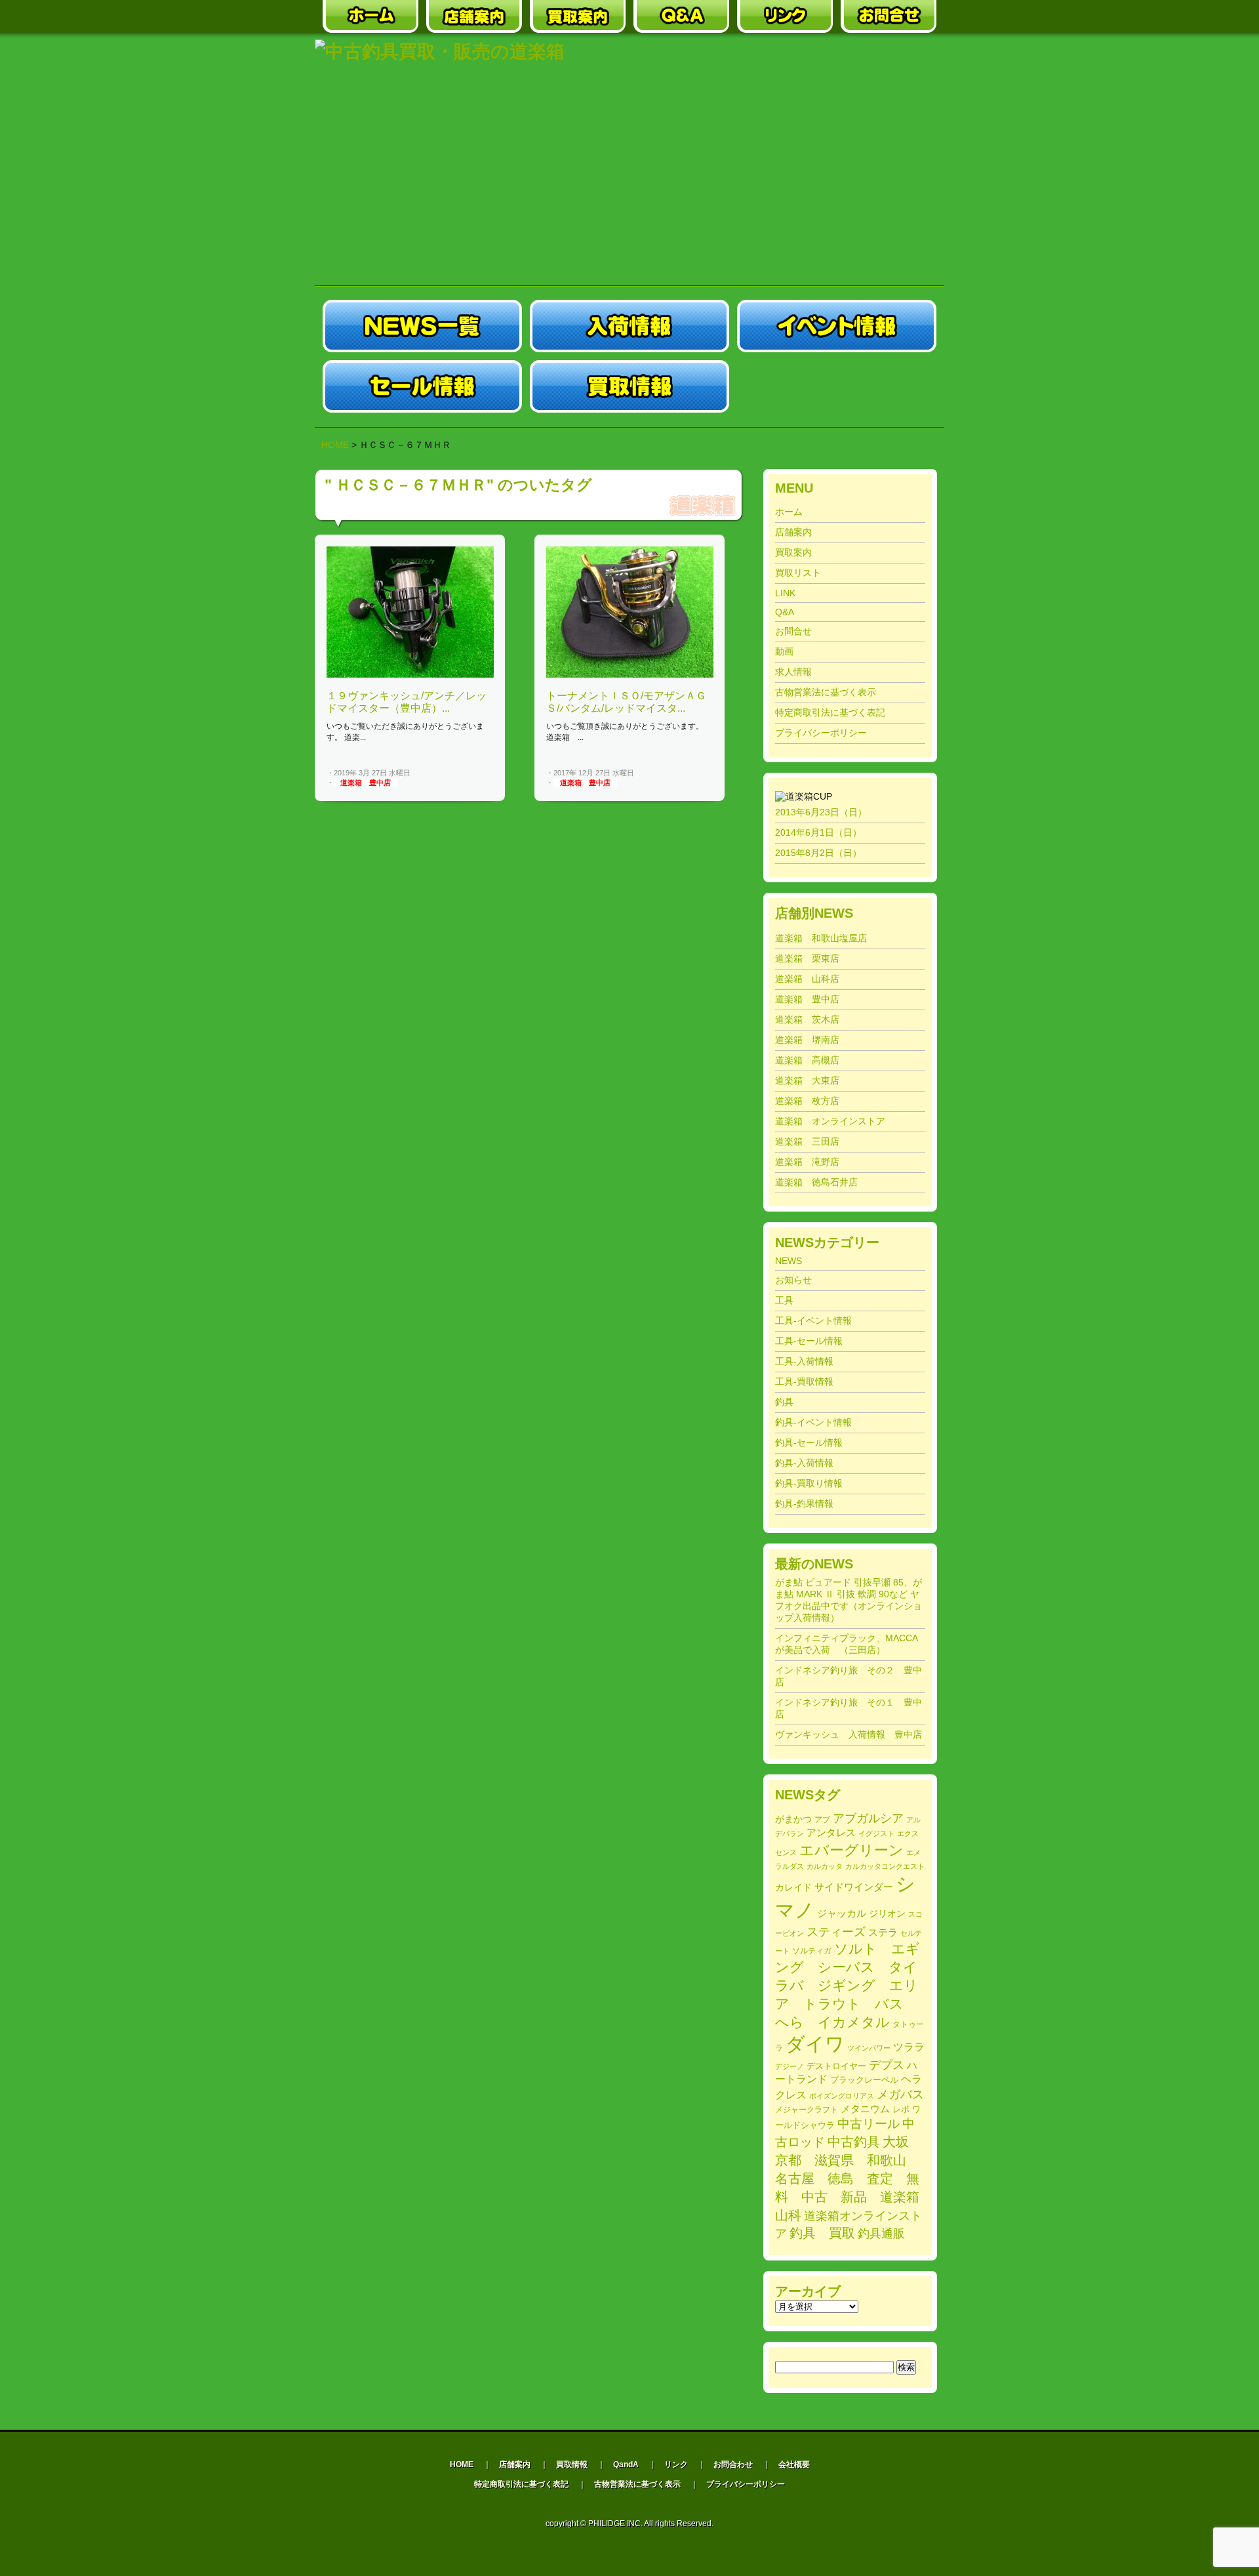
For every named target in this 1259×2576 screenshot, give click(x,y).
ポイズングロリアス (842, 2096)
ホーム (789, 512)
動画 (784, 651)
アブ (822, 1820)
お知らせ (793, 1280)
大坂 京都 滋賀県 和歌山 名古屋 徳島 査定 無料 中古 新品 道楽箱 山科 (854, 2178)
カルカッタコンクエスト (885, 1866)
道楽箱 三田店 (807, 1141)
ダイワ (815, 2044)
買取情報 (572, 2464)
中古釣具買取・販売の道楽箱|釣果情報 (837, 386)
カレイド (793, 1888)
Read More (471, 773)
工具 (784, 1300)
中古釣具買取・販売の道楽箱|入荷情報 (629, 326)
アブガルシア (868, 1818)
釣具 (784, 1402)
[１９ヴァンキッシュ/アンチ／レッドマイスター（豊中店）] (410, 675)
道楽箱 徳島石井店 (816, 1182)
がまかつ (793, 1819)
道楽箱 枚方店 (807, 1101)
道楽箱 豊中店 (366, 783)
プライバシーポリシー (821, 733)
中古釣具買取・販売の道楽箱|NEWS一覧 (422, 326)
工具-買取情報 (804, 1381)
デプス (887, 2065)
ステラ (883, 1932)
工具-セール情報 (809, 1341)
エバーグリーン (851, 1850)
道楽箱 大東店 (807, 1080)
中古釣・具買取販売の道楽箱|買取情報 (629, 386)
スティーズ (836, 1932)
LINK (785, 593)
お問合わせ (733, 2464)
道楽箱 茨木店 (807, 1019)
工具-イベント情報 (813, 1320)
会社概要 (794, 2464)
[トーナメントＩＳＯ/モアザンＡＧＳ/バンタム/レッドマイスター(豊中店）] (630, 675)
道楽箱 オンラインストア (830, 1121)
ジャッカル (842, 1913)
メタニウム (865, 2109)
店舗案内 (793, 532)
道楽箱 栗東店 (807, 958)
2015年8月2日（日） (818, 853)
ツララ (909, 2047)
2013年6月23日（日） (821, 812)
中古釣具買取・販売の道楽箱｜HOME (370, 16)
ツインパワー (869, 2048)
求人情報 (793, 672)
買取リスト (798, 573)
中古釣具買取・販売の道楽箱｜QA (681, 16)
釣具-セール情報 (809, 1442)
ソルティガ (812, 1951)
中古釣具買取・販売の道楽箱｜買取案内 (578, 16)
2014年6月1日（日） (818, 832)
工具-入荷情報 (804, 1361)
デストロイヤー (836, 2066)
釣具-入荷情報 (804, 1463)
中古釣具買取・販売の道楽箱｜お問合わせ (889, 16)
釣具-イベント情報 (813, 1422)
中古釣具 (854, 2142)
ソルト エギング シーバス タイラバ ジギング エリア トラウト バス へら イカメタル (848, 1985)
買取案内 (793, 552)
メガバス (900, 2095)
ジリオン (887, 1913)
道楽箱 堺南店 (807, 1040)
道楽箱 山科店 (807, 979)
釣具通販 (881, 2234)
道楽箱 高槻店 (807, 1060)
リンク (676, 2464)
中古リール (869, 2124)
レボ (901, 2110)
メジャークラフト (807, 2109)
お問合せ (793, 631)
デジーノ (789, 2066)
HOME (335, 445)
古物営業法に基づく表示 (826, 692)
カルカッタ (825, 1866)
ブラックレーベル (864, 2080)
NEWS (789, 1261)
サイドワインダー (854, 1887)
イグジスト (876, 1833)
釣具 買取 (822, 2233)
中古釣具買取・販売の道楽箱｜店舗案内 (474, 16)
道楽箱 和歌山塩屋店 (821, 938)
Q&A (785, 612)
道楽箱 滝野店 (807, 1162)
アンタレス (831, 1832)
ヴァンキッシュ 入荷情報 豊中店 (849, 1734)
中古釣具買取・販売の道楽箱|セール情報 (422, 386)
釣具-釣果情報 (804, 1503)
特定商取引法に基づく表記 (830, 712)
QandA (626, 2464)
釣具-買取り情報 (809, 1483)
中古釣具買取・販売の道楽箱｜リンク (785, 16)
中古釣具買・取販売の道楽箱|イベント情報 (837, 326)
